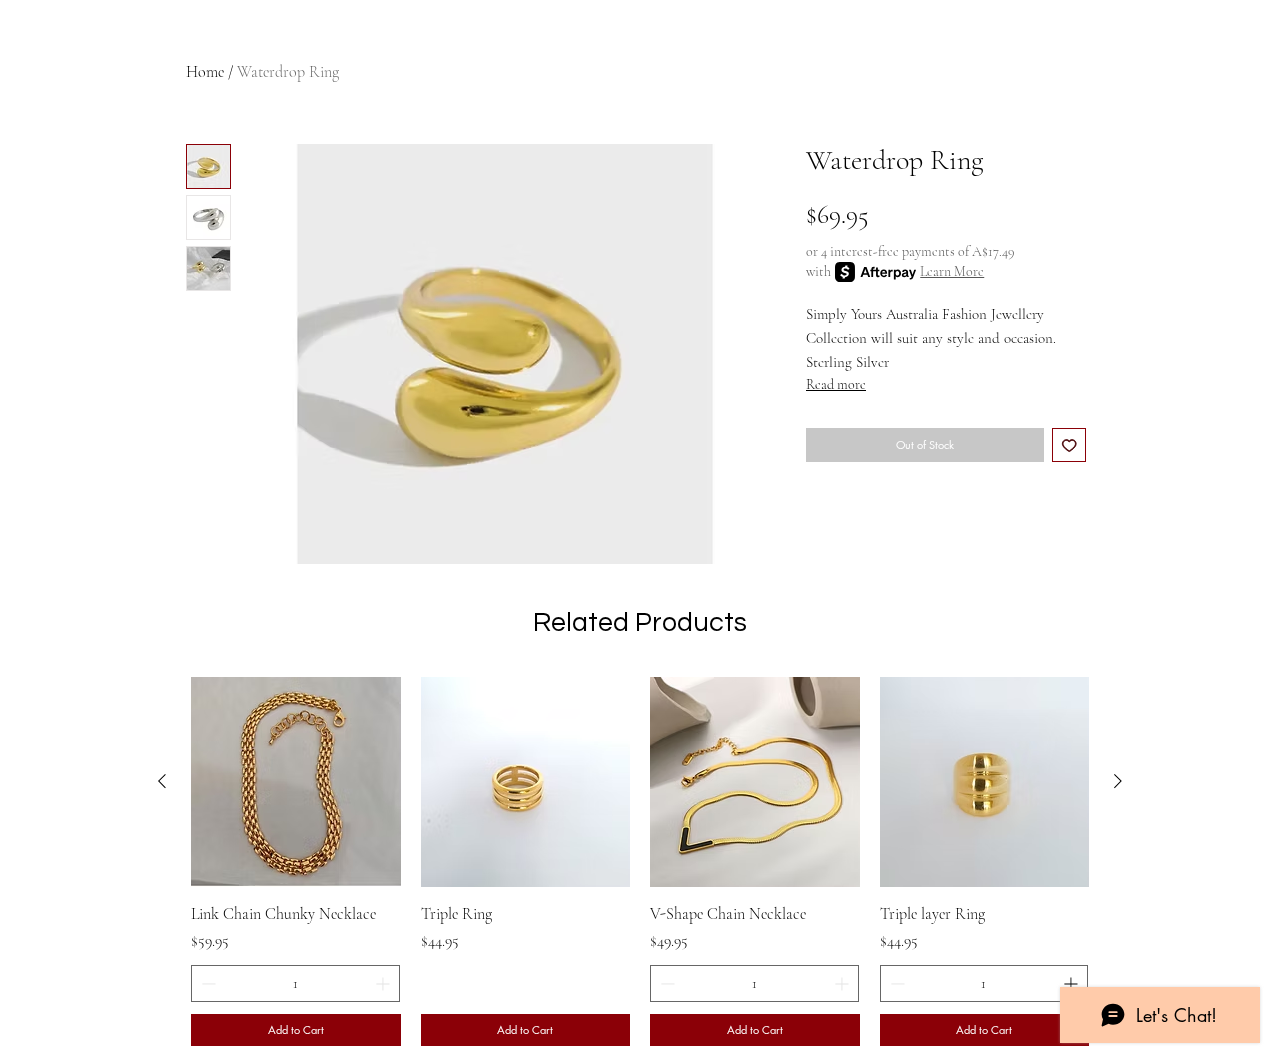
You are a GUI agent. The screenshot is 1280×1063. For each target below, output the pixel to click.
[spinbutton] (295, 983)
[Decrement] (206, 983)
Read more (836, 384)
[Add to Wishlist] (1069, 445)
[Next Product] (1118, 781)
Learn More (952, 271)
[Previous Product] (162, 781)
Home (205, 72)
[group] (640, 861)
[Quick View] (296, 782)
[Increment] (384, 983)
